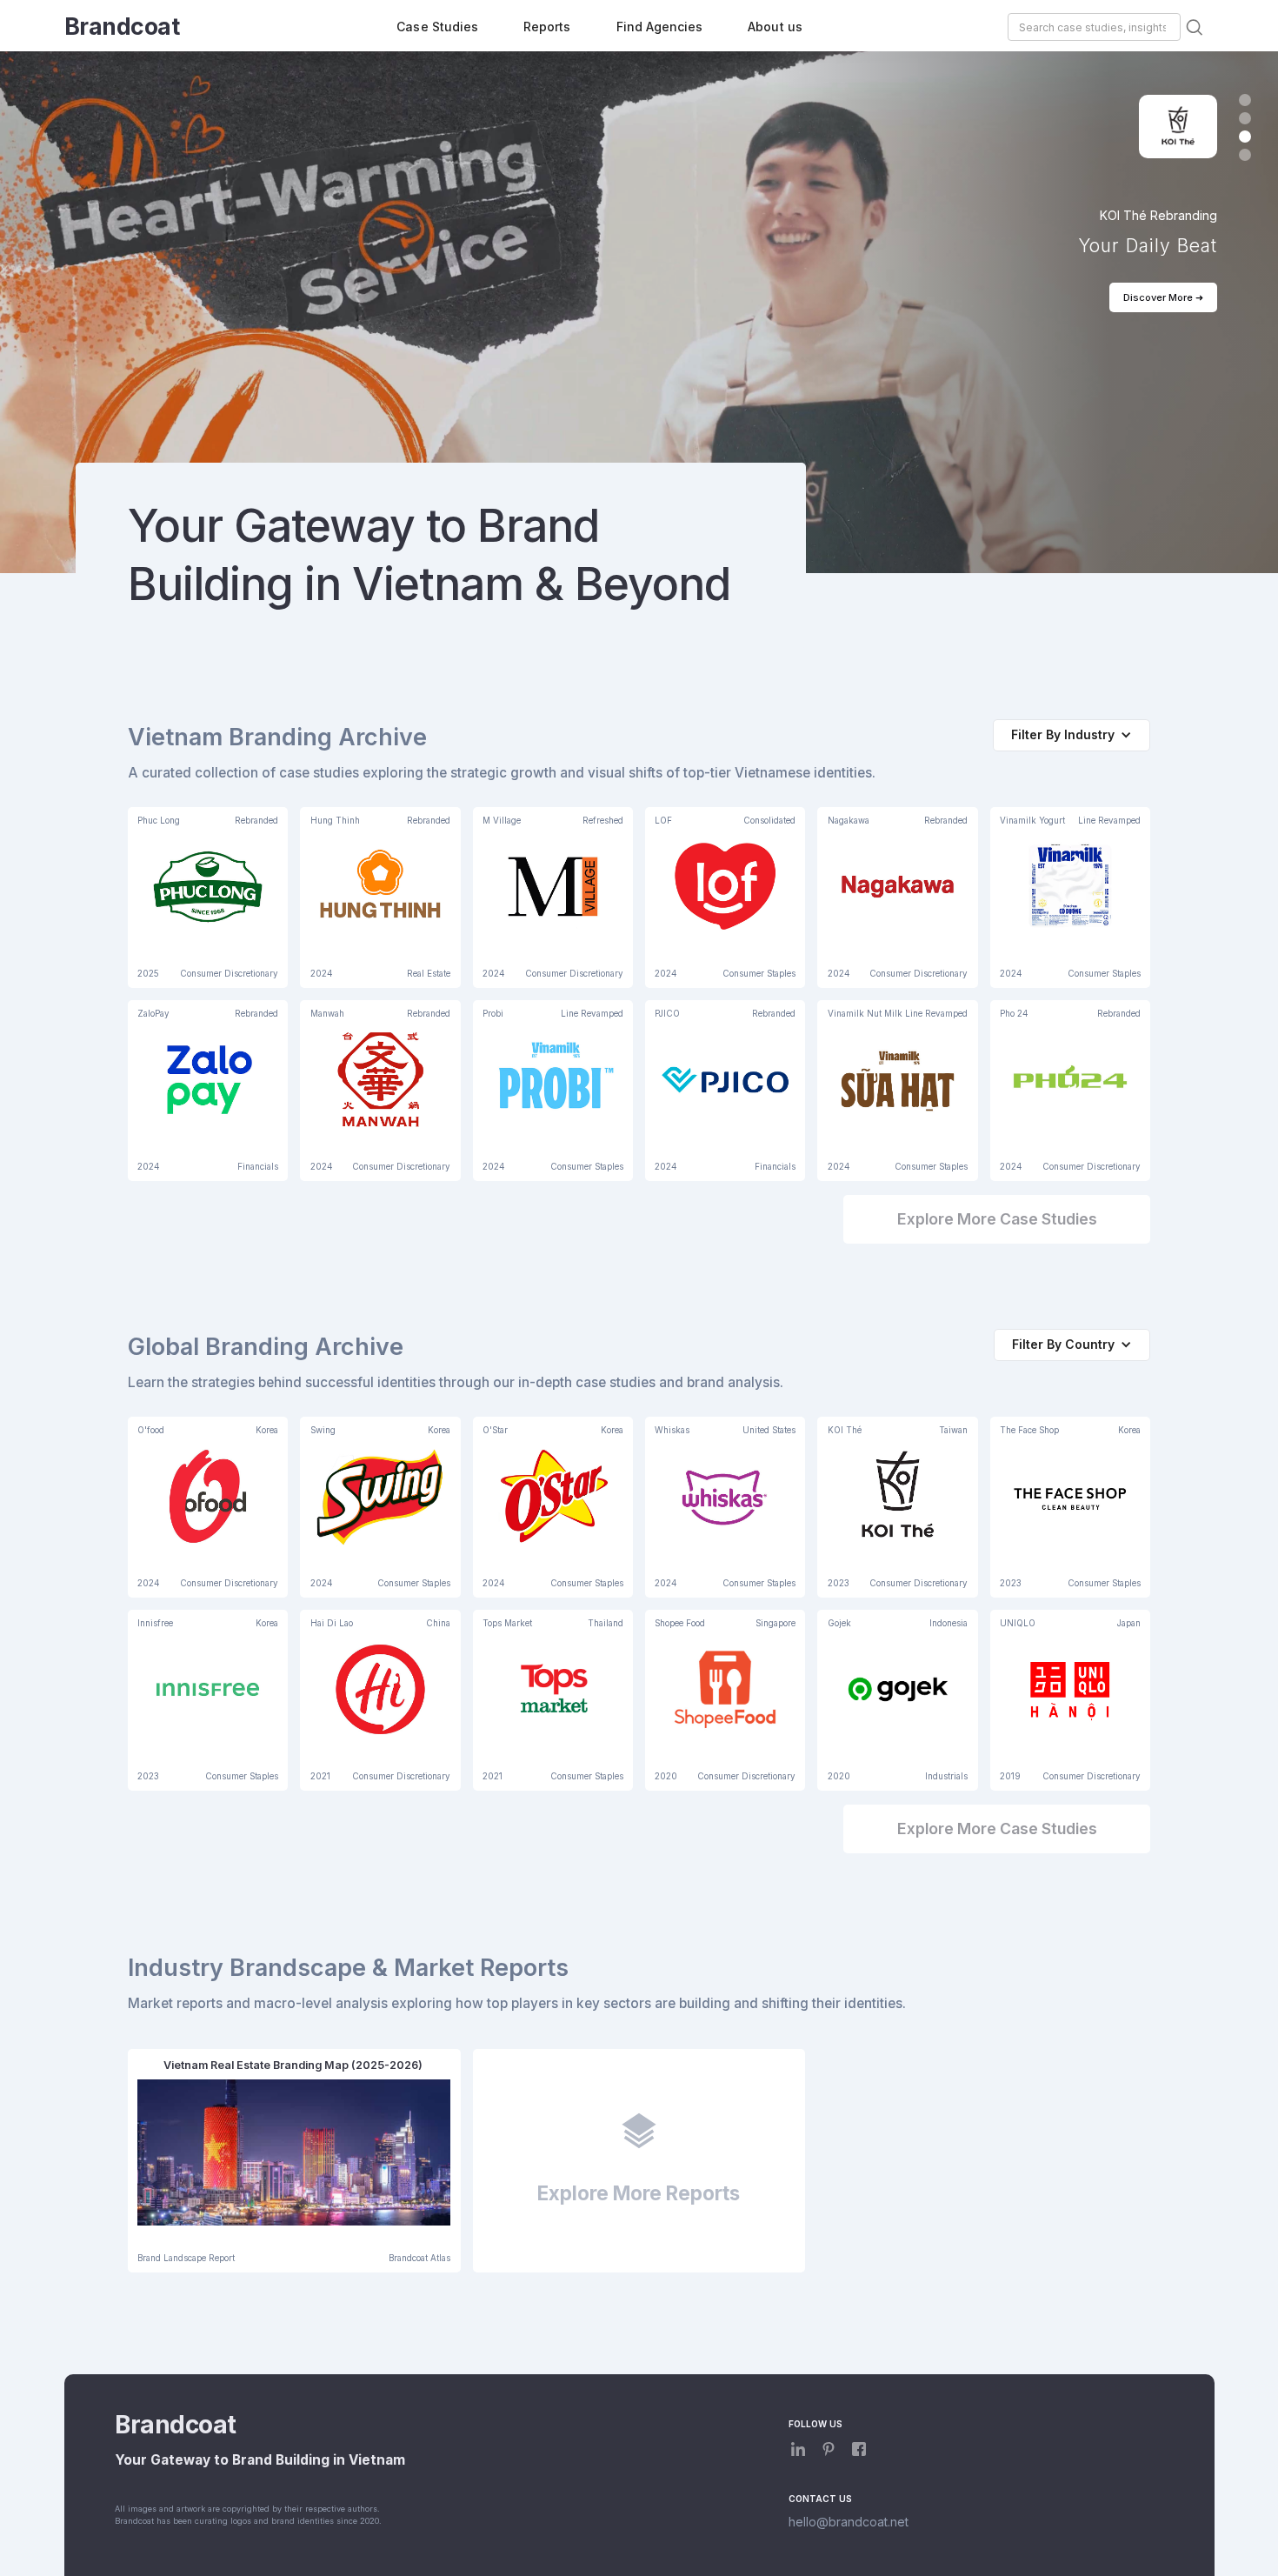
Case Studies (437, 27)
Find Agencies (660, 27)
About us (775, 27)
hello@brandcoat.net (849, 2522)
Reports (547, 27)
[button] (1245, 100)
